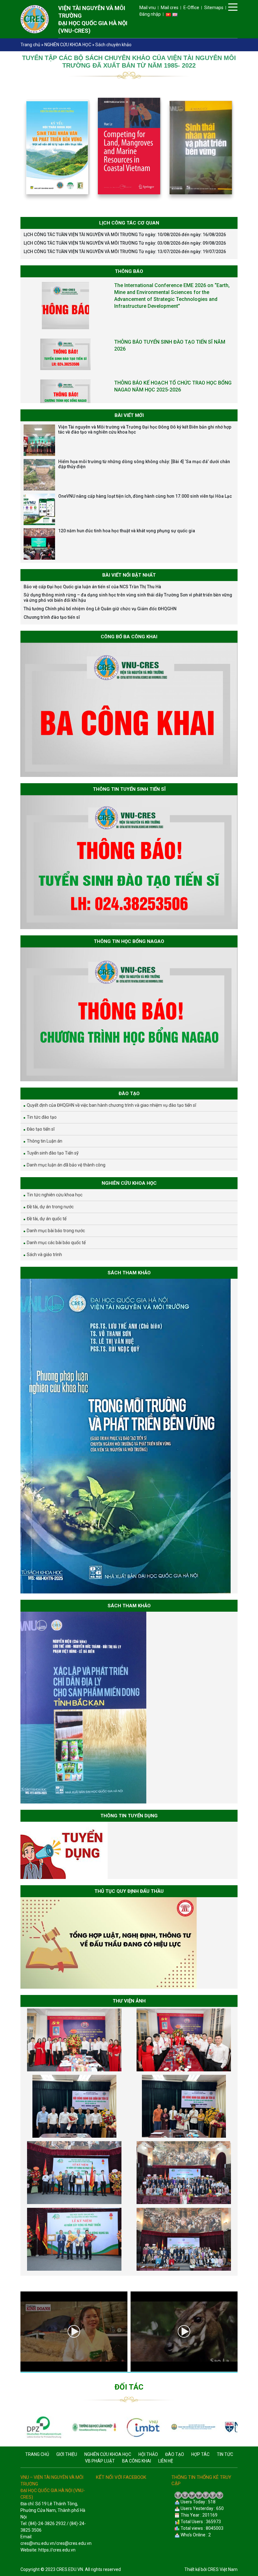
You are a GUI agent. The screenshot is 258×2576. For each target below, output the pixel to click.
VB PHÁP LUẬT (100, 2461)
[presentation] (13, 2331)
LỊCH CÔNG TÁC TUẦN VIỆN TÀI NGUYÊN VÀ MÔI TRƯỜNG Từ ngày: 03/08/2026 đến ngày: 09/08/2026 (125, 243)
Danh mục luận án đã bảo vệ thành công (66, 1165)
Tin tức (225, 2454)
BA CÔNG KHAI (137, 2461)
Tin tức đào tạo (42, 1117)
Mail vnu (148, 8)
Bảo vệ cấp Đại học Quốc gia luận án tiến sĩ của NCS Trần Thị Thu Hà (92, 587)
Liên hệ (166, 2461)
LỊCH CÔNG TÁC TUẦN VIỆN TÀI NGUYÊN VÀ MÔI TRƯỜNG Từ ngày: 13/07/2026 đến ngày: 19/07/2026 (125, 252)
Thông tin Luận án (45, 1141)
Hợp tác (200, 2454)
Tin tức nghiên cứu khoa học (55, 1195)
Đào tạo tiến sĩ (41, 1129)
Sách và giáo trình (44, 1255)
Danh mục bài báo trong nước (56, 1231)
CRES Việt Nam (223, 2569)
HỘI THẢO (148, 2454)
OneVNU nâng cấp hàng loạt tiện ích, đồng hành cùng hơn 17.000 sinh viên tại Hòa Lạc (145, 496)
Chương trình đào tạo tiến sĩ (52, 617)
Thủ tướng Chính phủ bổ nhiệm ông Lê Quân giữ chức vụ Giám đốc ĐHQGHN (100, 609)
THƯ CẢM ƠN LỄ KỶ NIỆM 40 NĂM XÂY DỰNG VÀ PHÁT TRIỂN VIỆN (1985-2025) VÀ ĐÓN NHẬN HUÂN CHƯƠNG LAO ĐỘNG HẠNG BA (173, 374)
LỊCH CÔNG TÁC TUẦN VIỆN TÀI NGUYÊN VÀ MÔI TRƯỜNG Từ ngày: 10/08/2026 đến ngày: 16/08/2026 (125, 235)
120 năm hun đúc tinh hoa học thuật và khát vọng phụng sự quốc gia (127, 531)
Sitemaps (214, 8)
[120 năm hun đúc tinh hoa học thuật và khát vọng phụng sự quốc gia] (39, 544)
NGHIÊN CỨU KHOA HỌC (68, 45)
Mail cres (170, 8)
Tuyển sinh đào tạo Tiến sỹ (53, 1153)
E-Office (191, 8)
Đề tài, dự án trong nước (50, 1207)
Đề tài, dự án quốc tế (47, 1219)
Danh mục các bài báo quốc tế (56, 1243)
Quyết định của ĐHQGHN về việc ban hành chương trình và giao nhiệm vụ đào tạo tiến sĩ (111, 1105)
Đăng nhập (150, 14)
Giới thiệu (67, 2454)
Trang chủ (30, 45)
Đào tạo (175, 2454)
